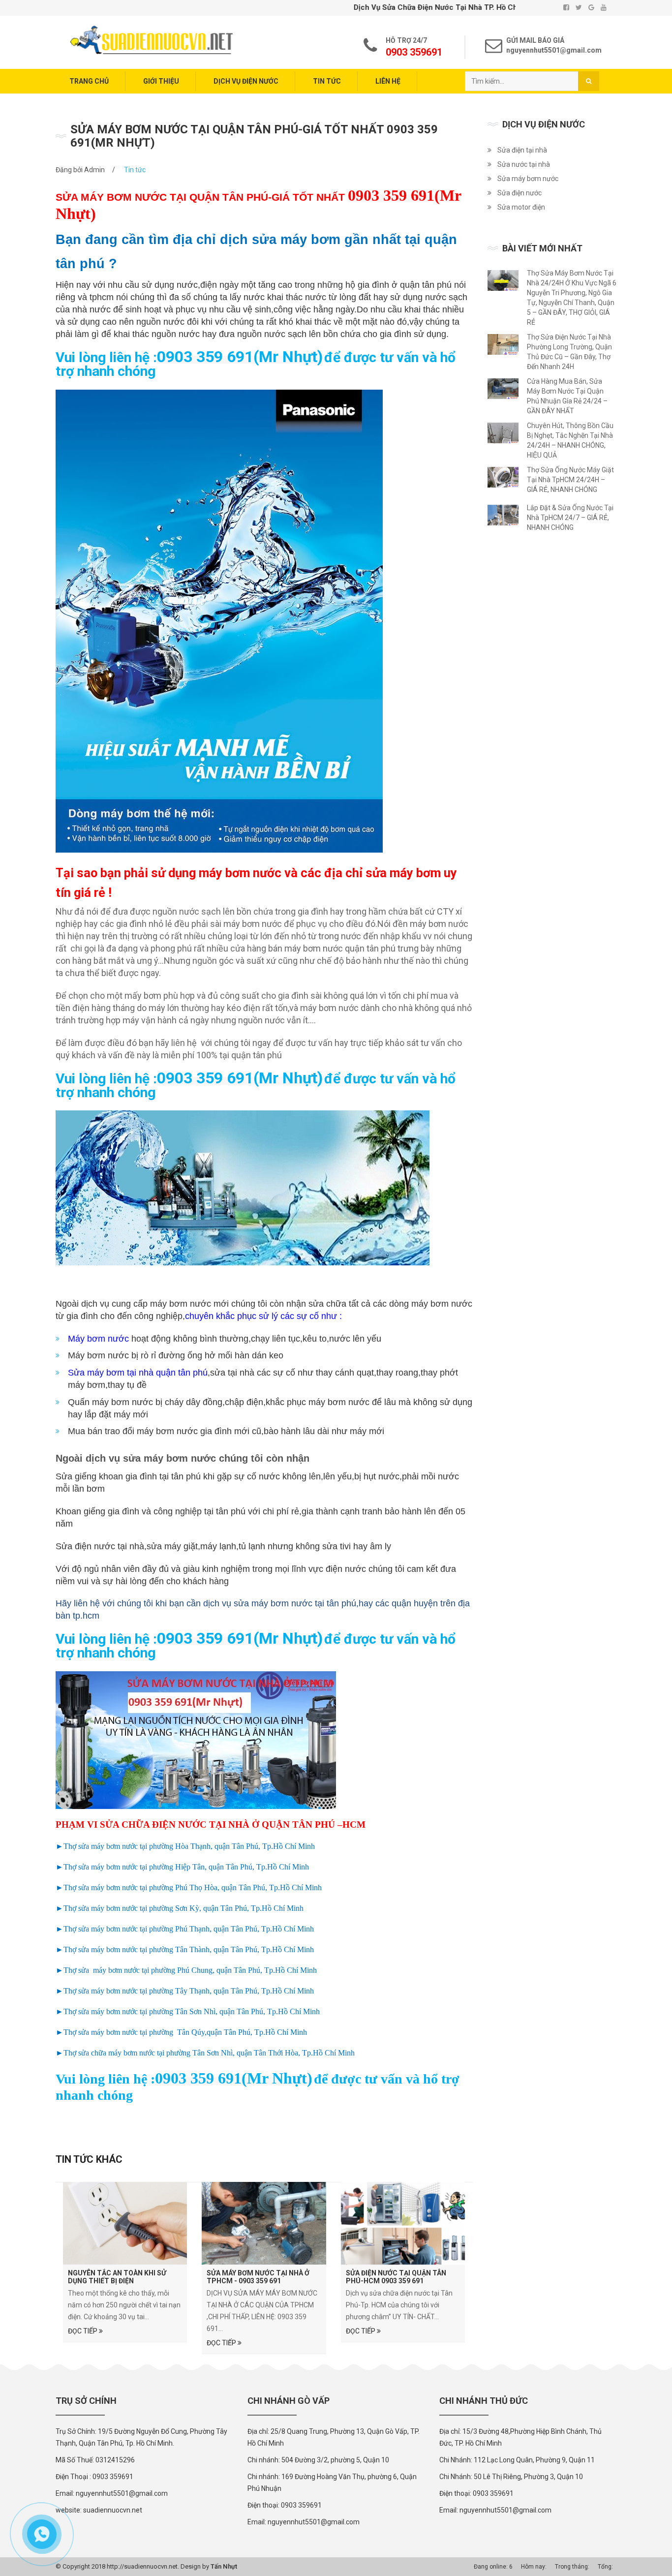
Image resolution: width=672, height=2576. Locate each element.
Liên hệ (388, 81)
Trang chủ (89, 81)
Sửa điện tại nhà (522, 150)
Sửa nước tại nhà (524, 164)
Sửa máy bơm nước (528, 179)
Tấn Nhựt (224, 2566)
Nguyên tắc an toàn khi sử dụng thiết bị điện (117, 2277)
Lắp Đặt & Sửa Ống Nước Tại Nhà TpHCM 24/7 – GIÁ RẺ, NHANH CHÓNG (570, 518)
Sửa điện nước (519, 193)
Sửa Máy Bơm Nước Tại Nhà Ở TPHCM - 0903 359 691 (258, 2277)
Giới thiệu (161, 81)
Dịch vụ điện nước (246, 81)
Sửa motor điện (521, 207)
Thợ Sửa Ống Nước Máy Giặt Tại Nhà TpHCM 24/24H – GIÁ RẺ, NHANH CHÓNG (570, 480)
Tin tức (327, 81)
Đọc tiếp (83, 2331)
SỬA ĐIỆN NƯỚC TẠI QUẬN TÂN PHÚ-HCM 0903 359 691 (396, 2277)
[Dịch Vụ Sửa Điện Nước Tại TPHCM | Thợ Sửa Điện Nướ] (152, 39)
